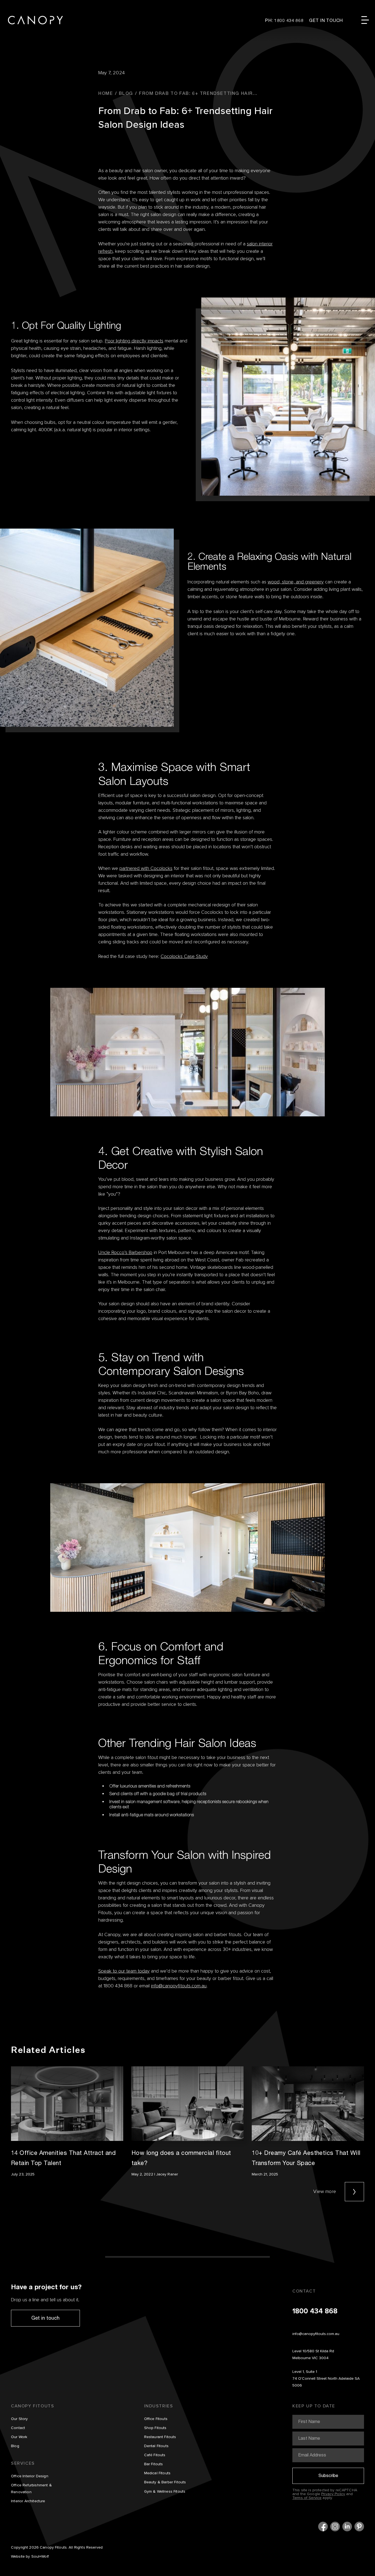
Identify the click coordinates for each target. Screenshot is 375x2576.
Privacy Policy (333, 2494)
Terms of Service (307, 2498)
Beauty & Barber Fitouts (165, 2482)
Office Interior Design (30, 2476)
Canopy (35, 20)
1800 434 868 (315, 2311)
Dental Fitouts (156, 2446)
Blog (15, 2446)
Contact (18, 2428)
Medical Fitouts (157, 2473)
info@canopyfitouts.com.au (316, 2334)
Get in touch (45, 2318)
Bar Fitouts (154, 2464)
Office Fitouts (156, 2419)
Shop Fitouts (155, 2428)
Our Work (19, 2437)
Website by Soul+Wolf (30, 2557)
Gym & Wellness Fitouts (165, 2492)
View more (325, 2192)
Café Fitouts (155, 2455)
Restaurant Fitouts (160, 2437)
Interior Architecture (28, 2501)
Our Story (19, 2419)
